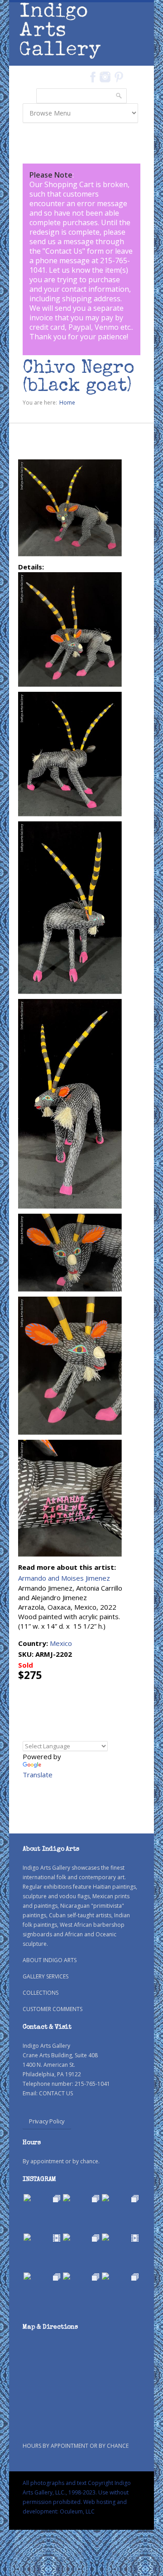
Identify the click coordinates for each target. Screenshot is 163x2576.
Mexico (61, 1643)
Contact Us (64, 251)
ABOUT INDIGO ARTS (50, 1960)
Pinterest (119, 77)
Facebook (93, 77)
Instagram (105, 77)
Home (67, 403)
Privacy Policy (47, 2121)
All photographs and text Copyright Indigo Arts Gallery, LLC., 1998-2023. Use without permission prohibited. (77, 2492)
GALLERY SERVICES (46, 1976)
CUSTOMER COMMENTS (53, 2009)
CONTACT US (56, 2093)
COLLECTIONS (41, 1993)
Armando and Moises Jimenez (64, 1578)
